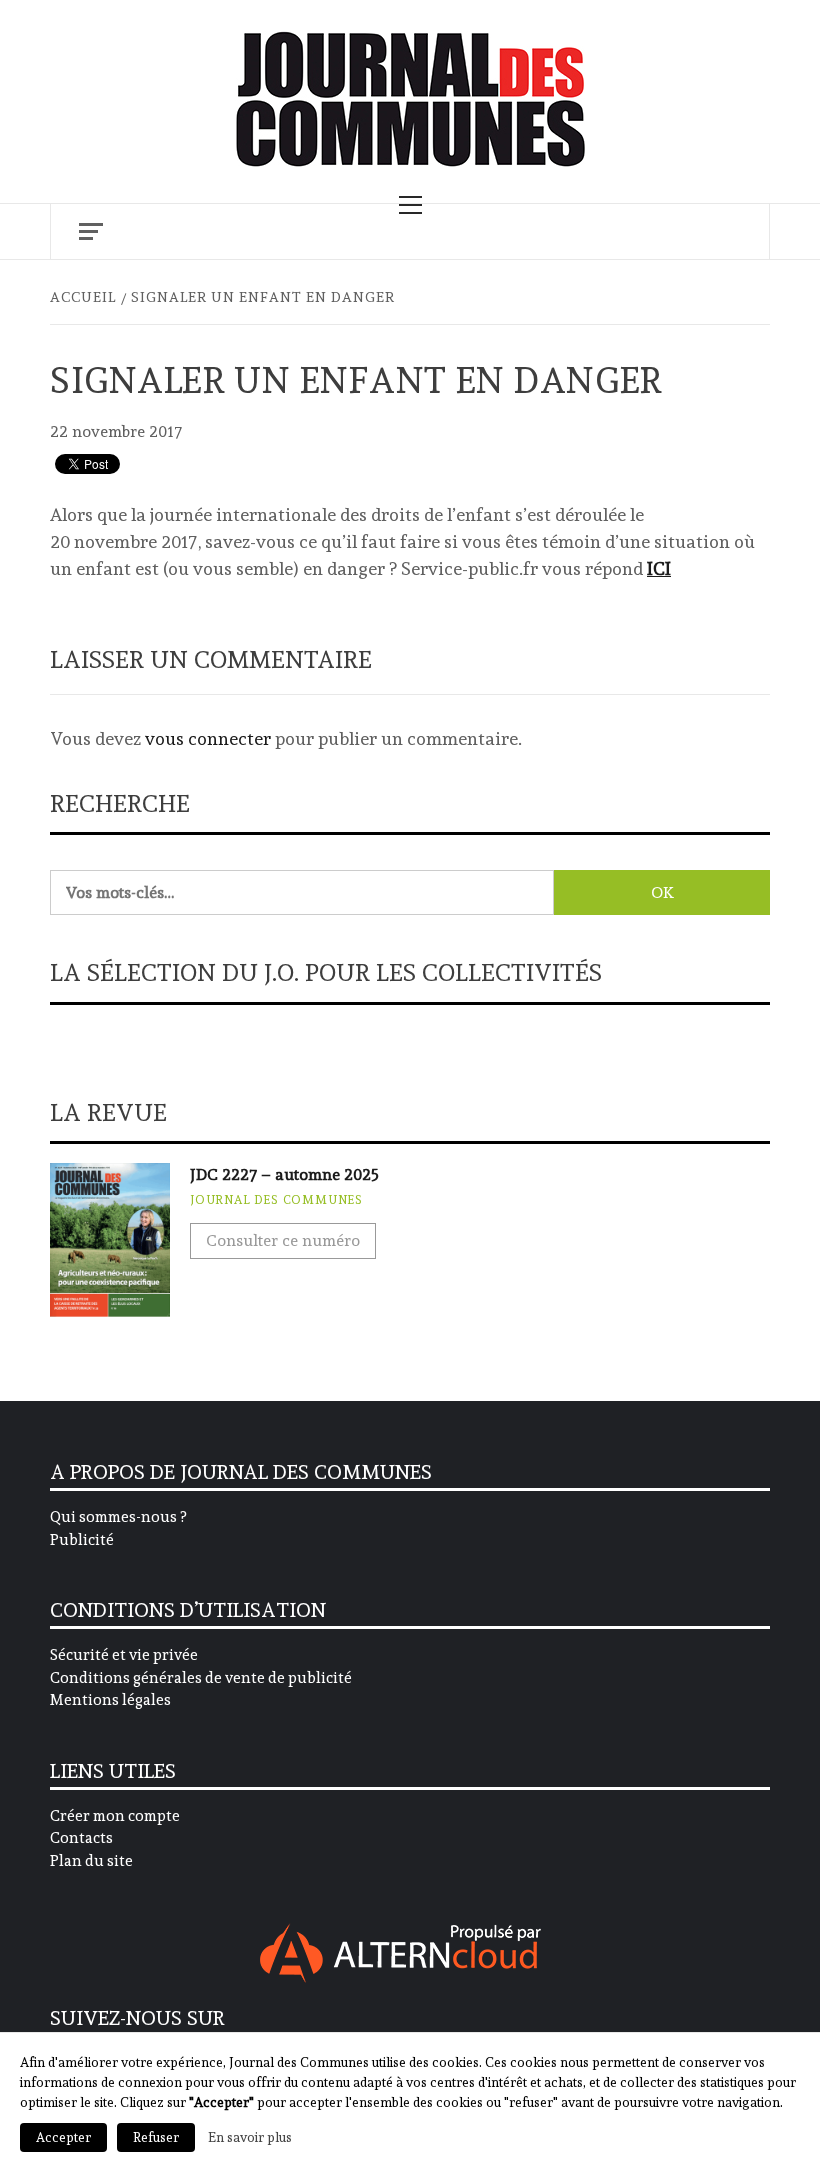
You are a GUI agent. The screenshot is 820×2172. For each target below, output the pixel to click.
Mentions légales (110, 1700)
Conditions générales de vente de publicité (201, 1678)
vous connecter (208, 738)
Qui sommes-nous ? (118, 1517)
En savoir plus (250, 2137)
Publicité (82, 1540)
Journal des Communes (276, 1200)
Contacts (81, 1838)
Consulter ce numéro (283, 1240)
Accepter (63, 2137)
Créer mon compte (115, 1816)
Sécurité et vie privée (124, 1655)
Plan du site (91, 1861)
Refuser (156, 2137)
